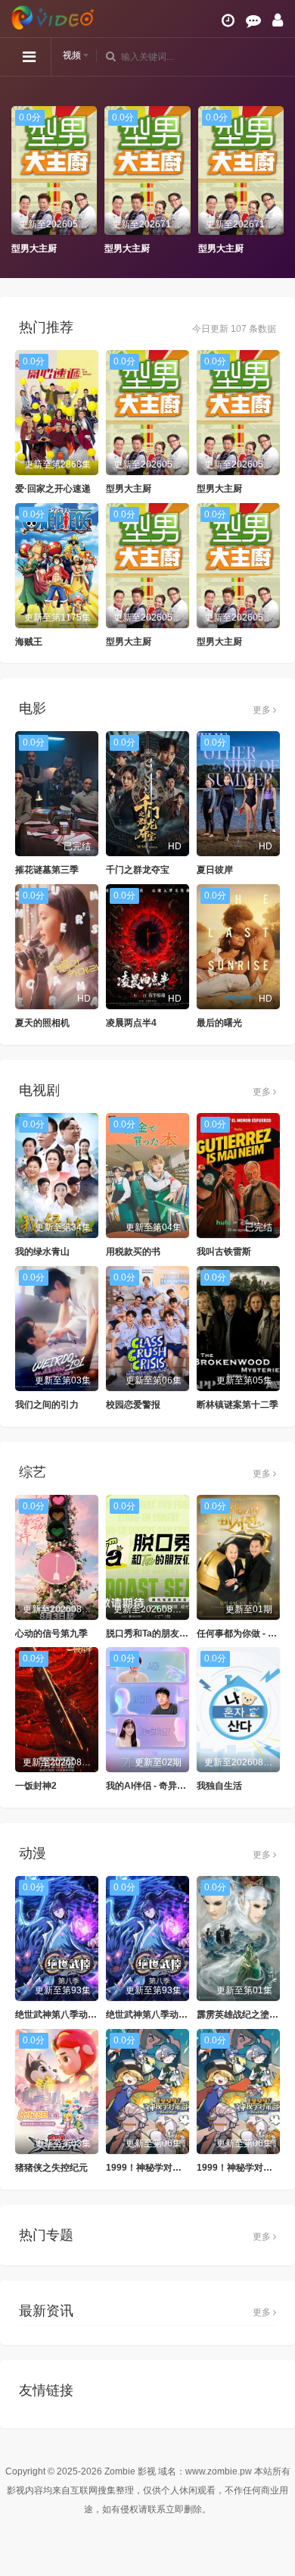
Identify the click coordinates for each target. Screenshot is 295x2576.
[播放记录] (228, 20)
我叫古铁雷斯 (224, 1252)
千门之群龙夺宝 (138, 870)
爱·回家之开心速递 (53, 489)
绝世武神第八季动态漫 (61, 2015)
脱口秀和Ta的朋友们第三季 (161, 1633)
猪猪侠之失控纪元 (51, 2168)
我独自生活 (219, 1786)
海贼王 (29, 642)
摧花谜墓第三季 (47, 870)
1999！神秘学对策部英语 (157, 2168)
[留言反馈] (253, 20)
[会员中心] (278, 20)
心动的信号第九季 (51, 1633)
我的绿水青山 (42, 1252)
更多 (263, 710)
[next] (276, 180)
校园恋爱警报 (133, 1405)
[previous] (19, 180)
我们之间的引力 (47, 1405)
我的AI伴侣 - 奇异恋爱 (151, 1786)
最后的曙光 (219, 1023)
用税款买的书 (133, 1252)
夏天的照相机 (42, 1023)
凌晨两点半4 (131, 1023)
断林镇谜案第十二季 (238, 1405)
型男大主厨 (34, 249)
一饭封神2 (36, 1786)
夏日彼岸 (215, 870)
